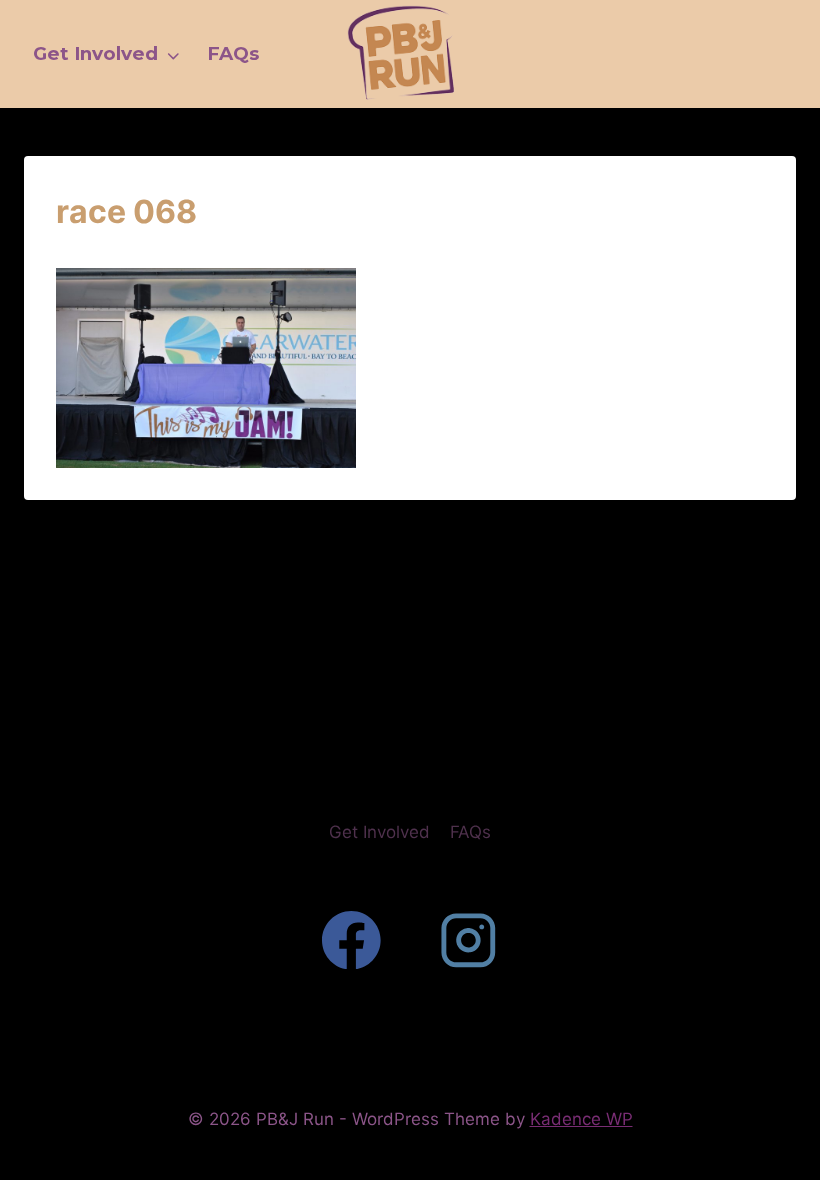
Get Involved (379, 832)
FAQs (470, 832)
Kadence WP (581, 1119)
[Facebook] (351, 940)
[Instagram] (468, 940)
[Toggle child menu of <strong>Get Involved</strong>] (173, 54)
